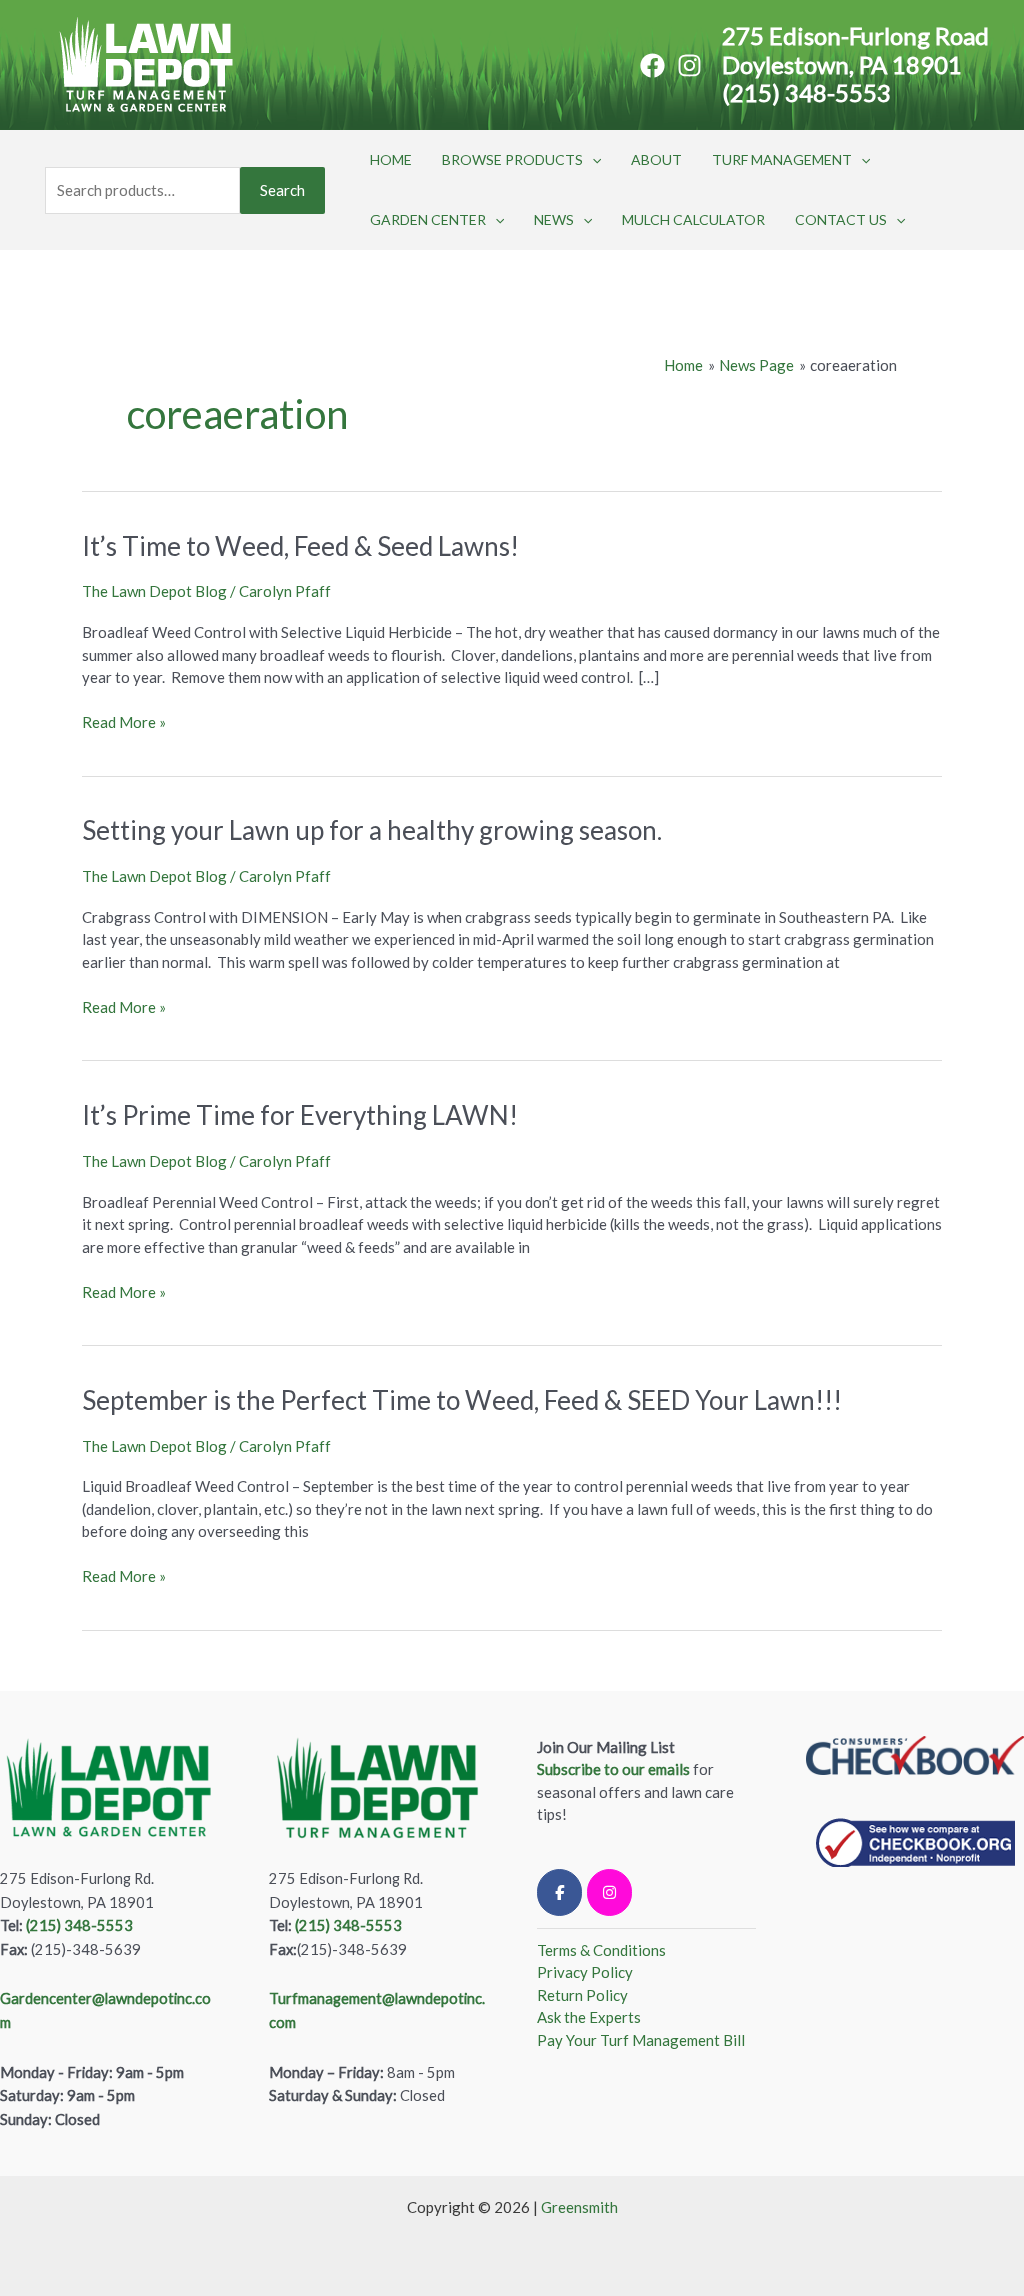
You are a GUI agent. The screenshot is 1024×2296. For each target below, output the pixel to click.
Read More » (124, 721)
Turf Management (782, 159)
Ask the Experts (589, 2017)
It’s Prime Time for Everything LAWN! (300, 1115)
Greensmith (579, 2207)
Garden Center (428, 219)
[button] (592, 160)
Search (282, 190)
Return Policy (582, 1995)
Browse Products (512, 159)
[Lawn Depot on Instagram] (609, 1892)
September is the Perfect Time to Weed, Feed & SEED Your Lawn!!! (462, 1400)
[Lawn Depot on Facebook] (559, 1892)
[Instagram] (689, 65)
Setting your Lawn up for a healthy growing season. (372, 830)
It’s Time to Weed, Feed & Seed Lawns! (300, 546)
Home (391, 159)
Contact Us (841, 219)
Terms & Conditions (601, 1950)
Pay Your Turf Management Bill (641, 2040)
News (554, 219)
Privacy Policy (585, 1972)
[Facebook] (652, 65)
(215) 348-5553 (806, 92)
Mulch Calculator (693, 219)
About (656, 159)
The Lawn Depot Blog (154, 591)
